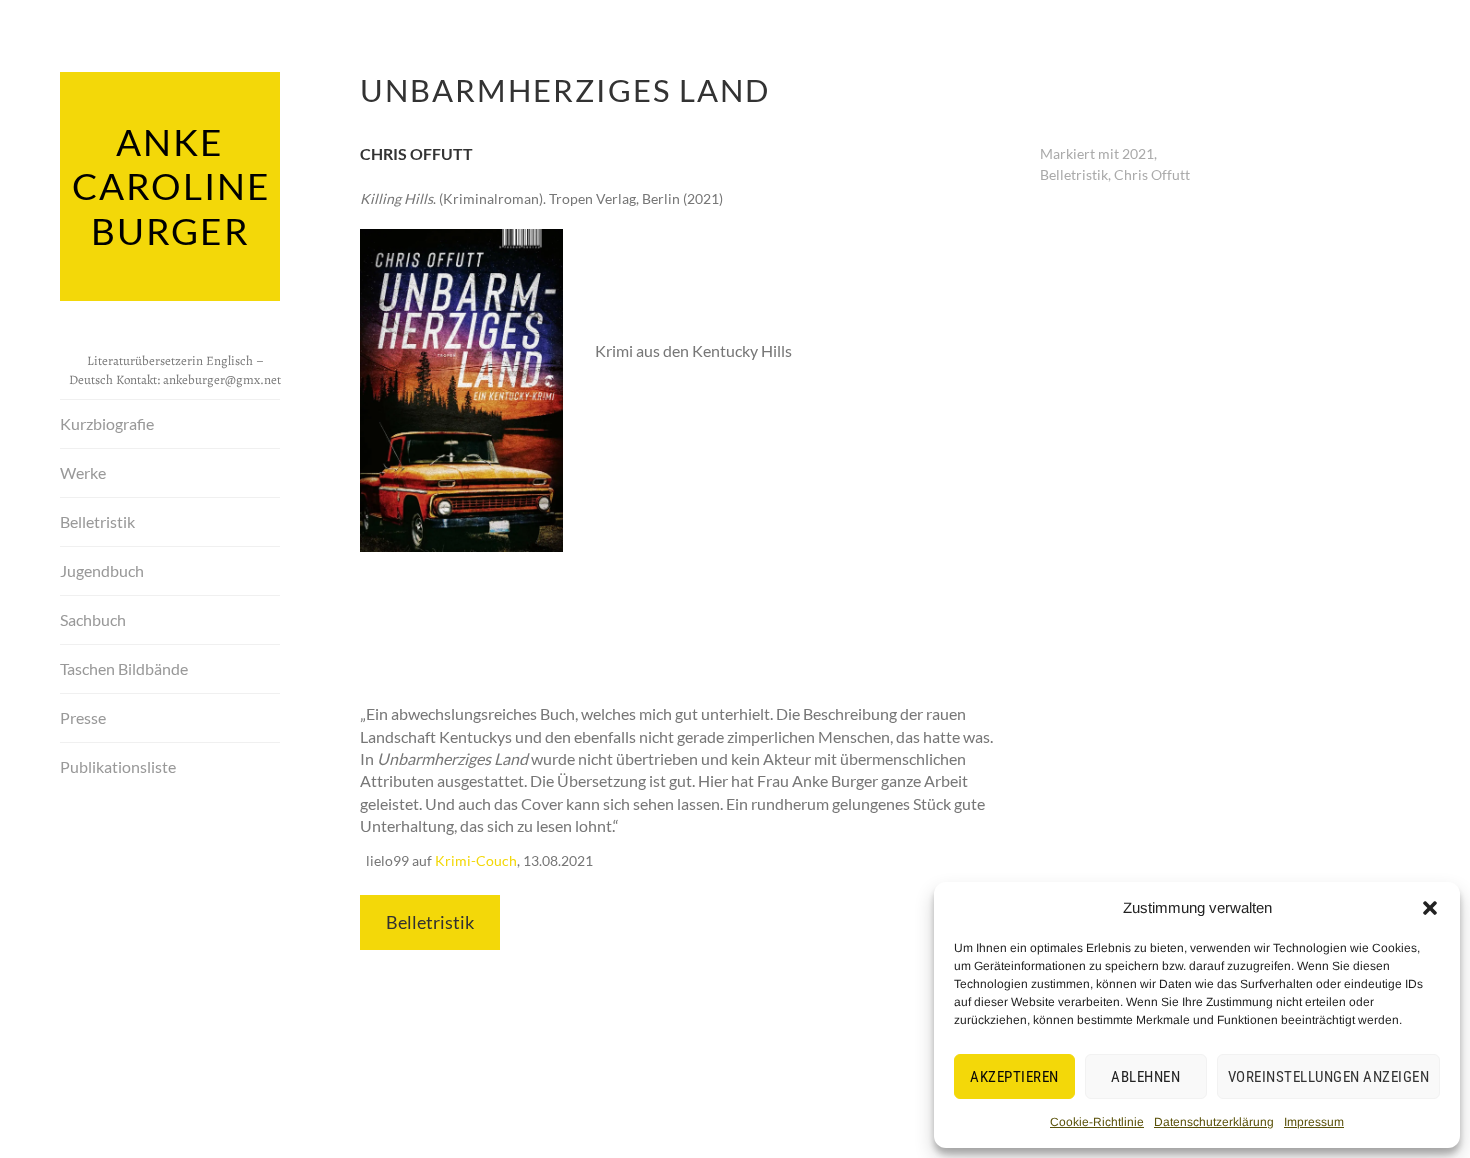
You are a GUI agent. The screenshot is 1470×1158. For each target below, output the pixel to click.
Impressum (1314, 1122)
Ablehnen (1145, 1077)
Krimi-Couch (476, 860)
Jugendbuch (102, 570)
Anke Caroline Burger (171, 186)
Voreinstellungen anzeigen (1329, 1077)
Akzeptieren (1014, 1077)
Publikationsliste (118, 766)
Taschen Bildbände (124, 668)
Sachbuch (93, 619)
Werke (83, 472)
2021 (1138, 153)
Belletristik (97, 521)
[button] (1430, 908)
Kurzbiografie (107, 423)
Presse (83, 717)
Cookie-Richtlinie (1097, 1122)
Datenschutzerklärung (1214, 1122)
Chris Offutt (1152, 174)
